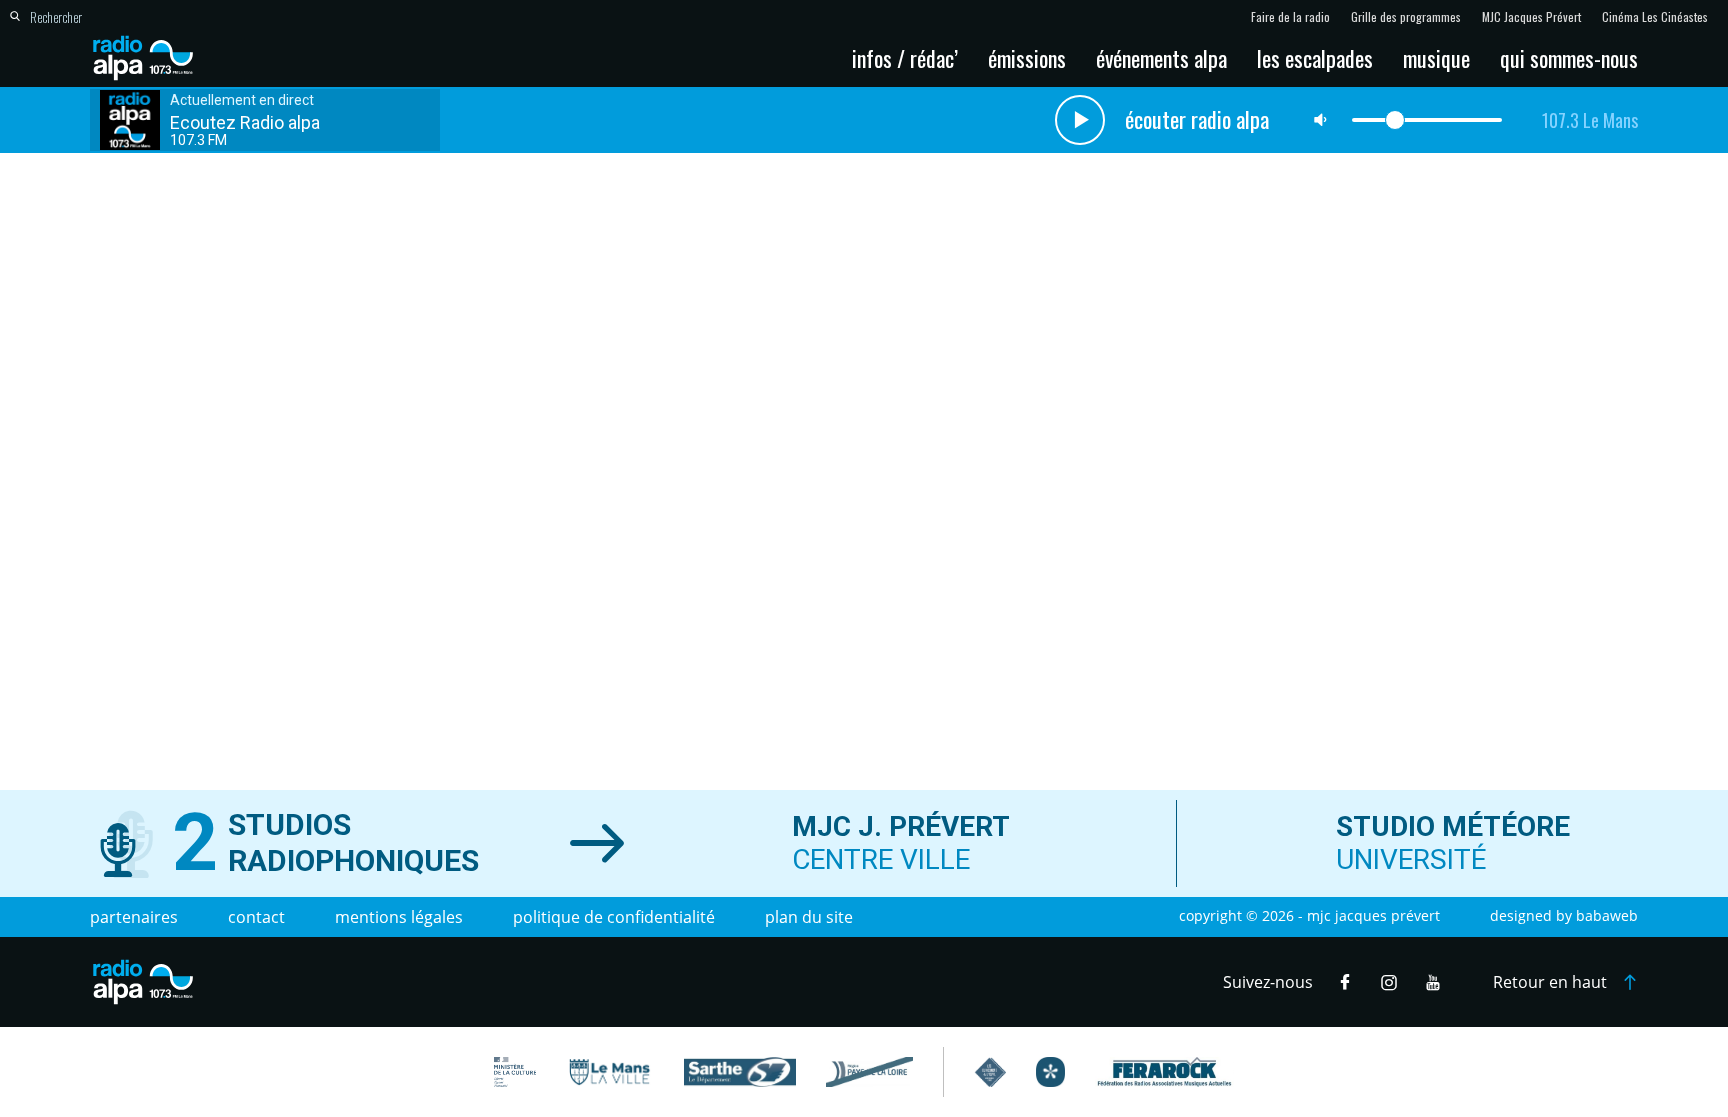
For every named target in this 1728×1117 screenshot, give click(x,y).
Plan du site (809, 917)
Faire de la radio (1290, 17)
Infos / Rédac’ (905, 58)
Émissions (1027, 58)
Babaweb (1607, 915)
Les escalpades (1315, 58)
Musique (1436, 58)
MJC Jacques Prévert (1531, 17)
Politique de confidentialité (614, 917)
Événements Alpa (1161, 58)
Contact (256, 917)
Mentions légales (399, 917)
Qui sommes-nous (1569, 58)
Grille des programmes (1406, 17)
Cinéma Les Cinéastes (1655, 17)
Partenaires (134, 917)
